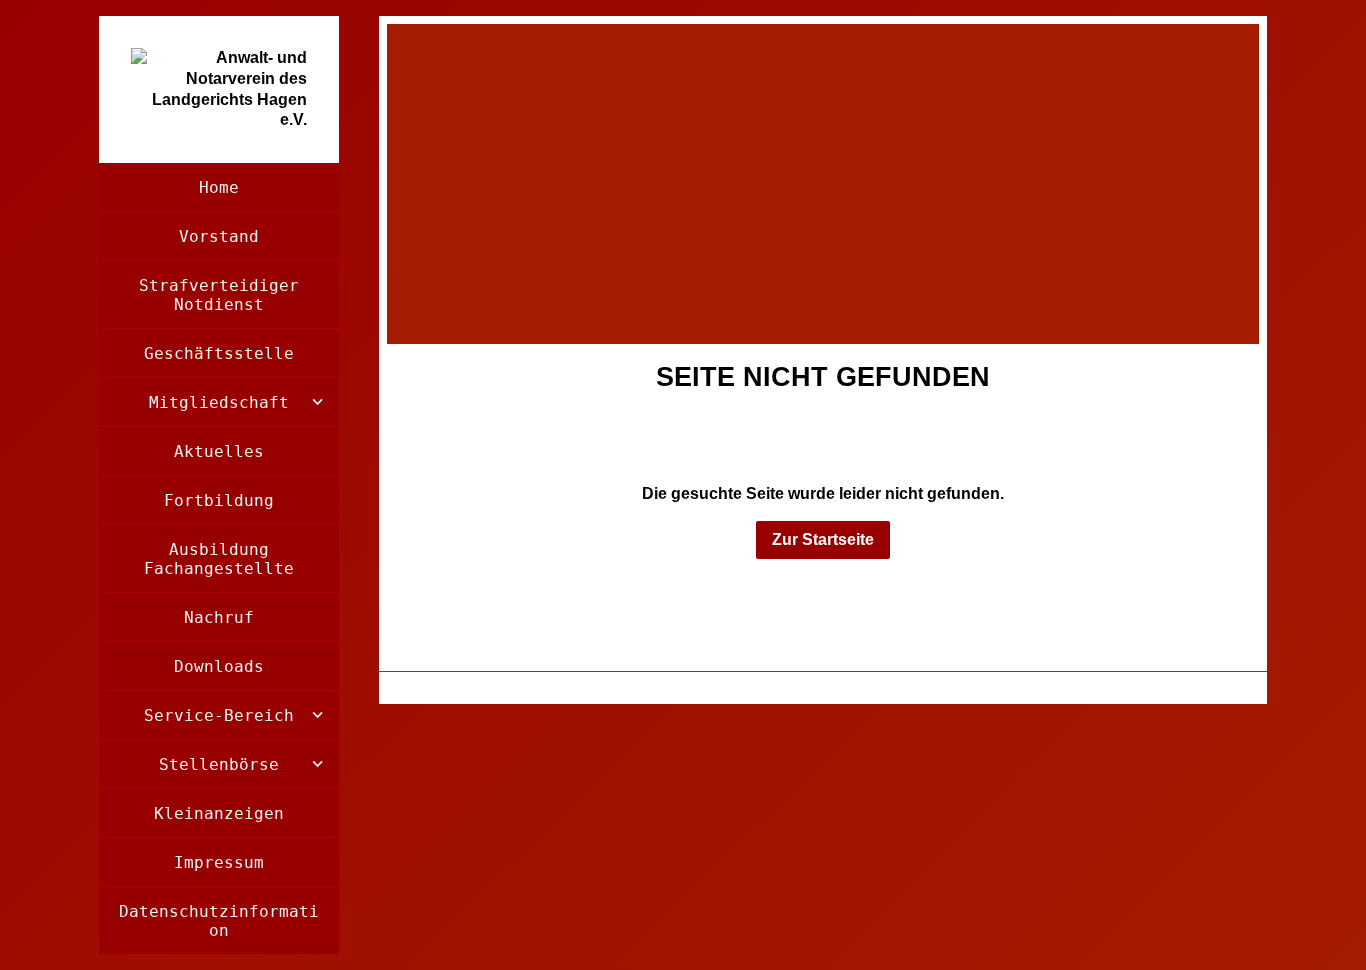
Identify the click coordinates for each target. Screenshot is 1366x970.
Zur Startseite (823, 539)
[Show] (317, 402)
